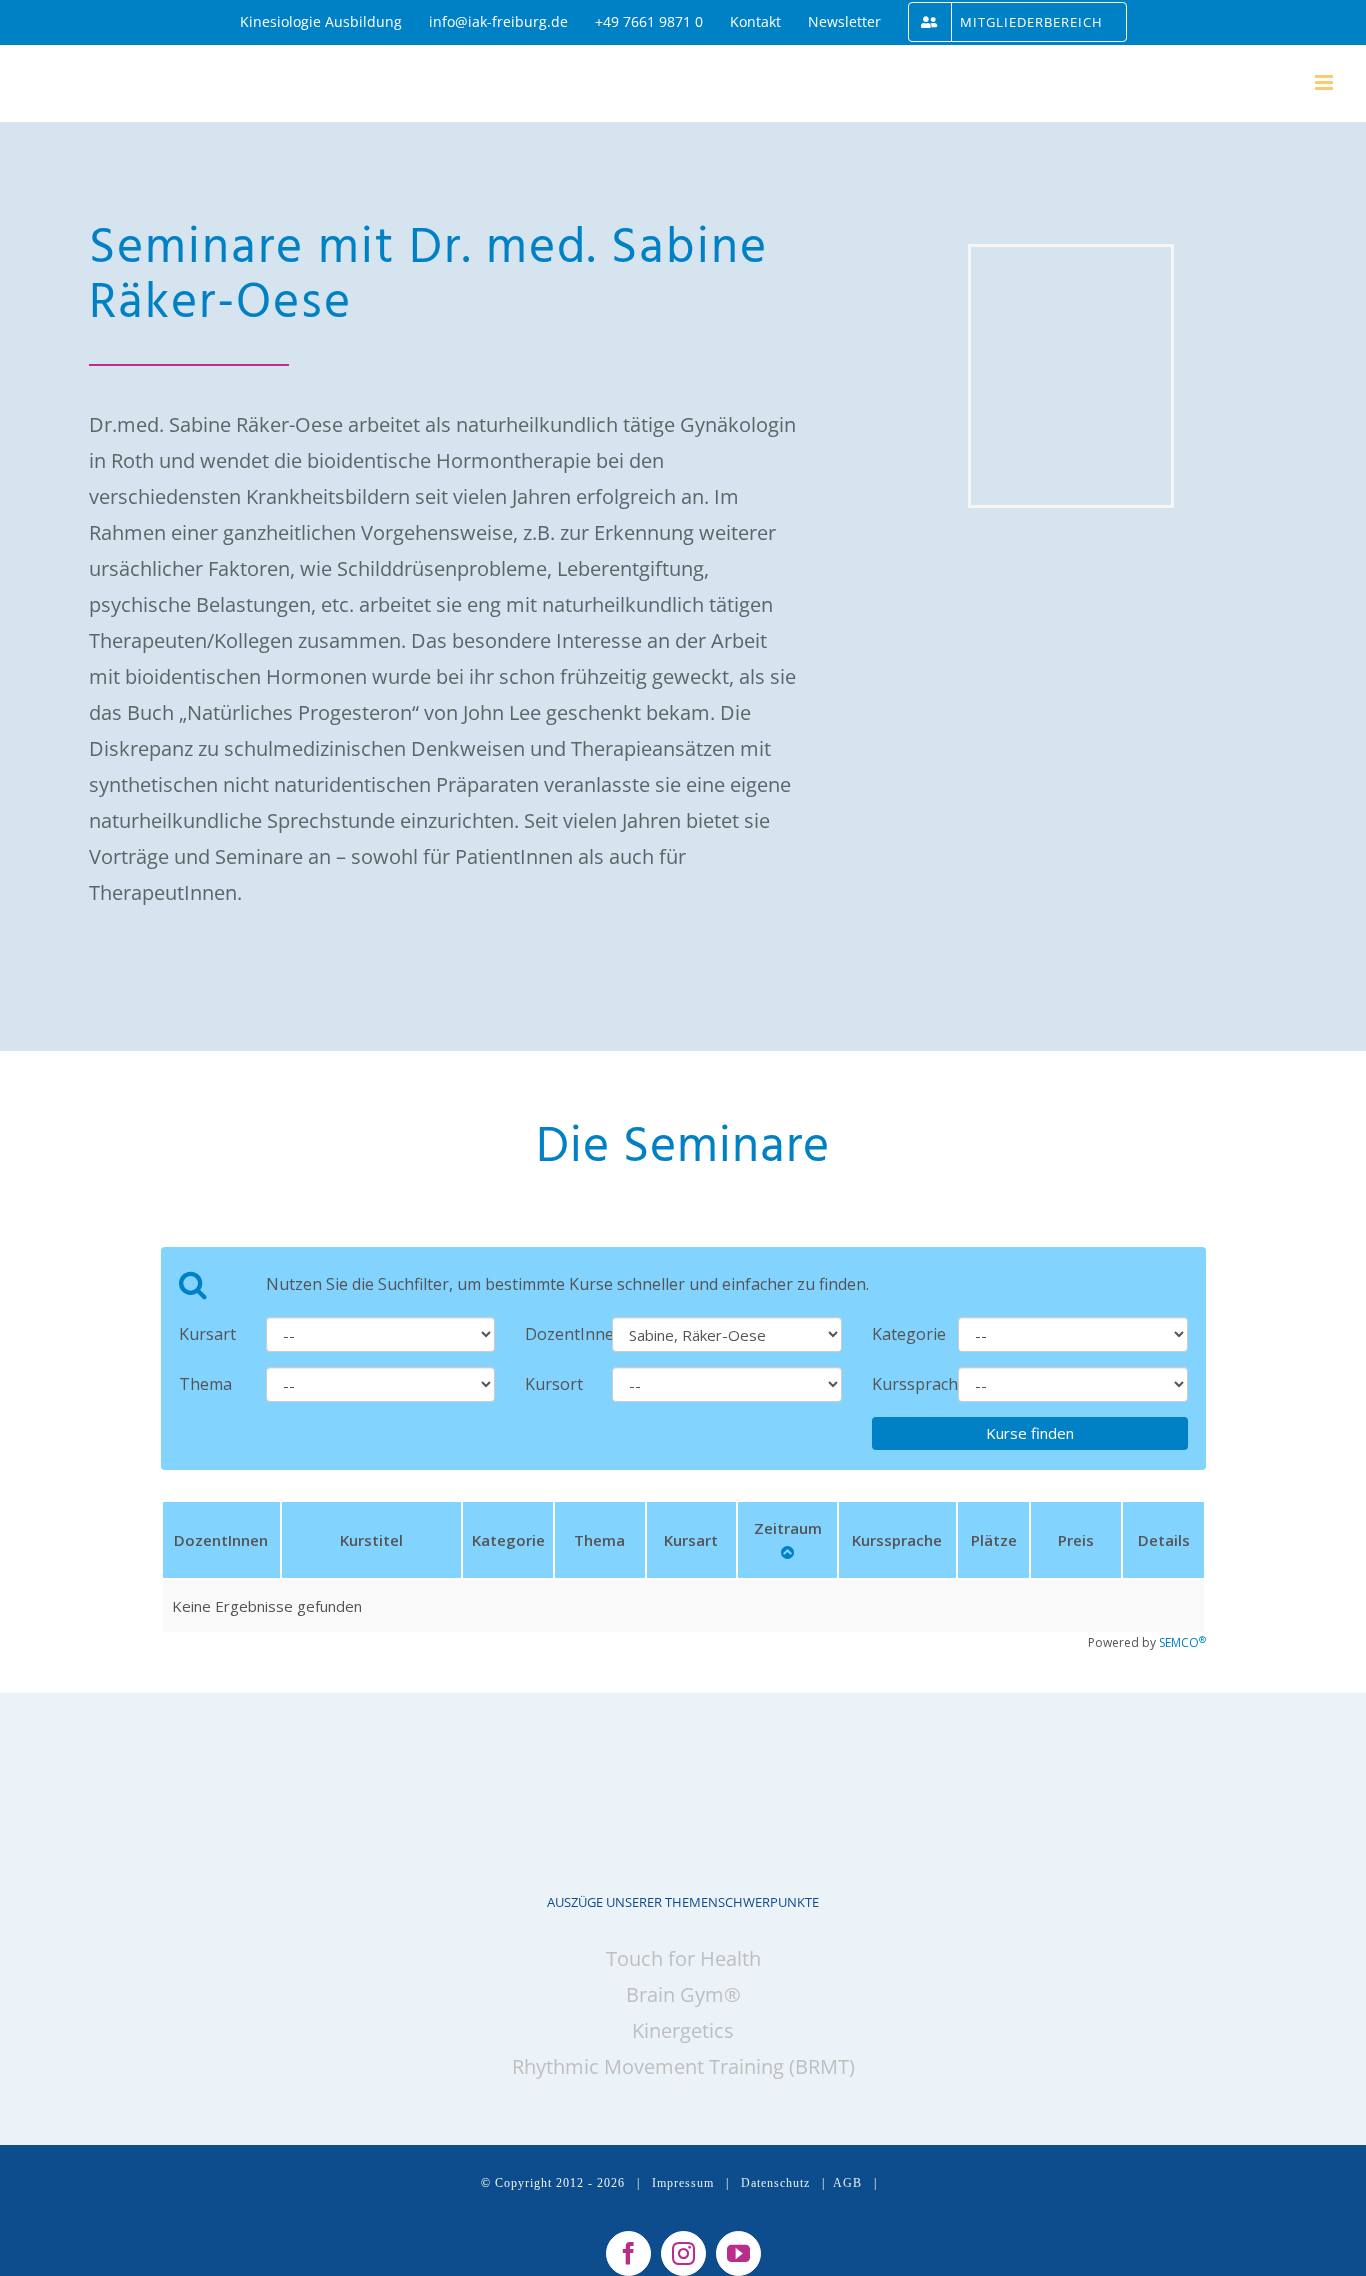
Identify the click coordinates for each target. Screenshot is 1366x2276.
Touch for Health (683, 1958)
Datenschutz (775, 2183)
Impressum (683, 2183)
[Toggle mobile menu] (1325, 82)
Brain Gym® (683, 1994)
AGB (847, 2183)
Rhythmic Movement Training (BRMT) (683, 2066)
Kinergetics (683, 2030)
